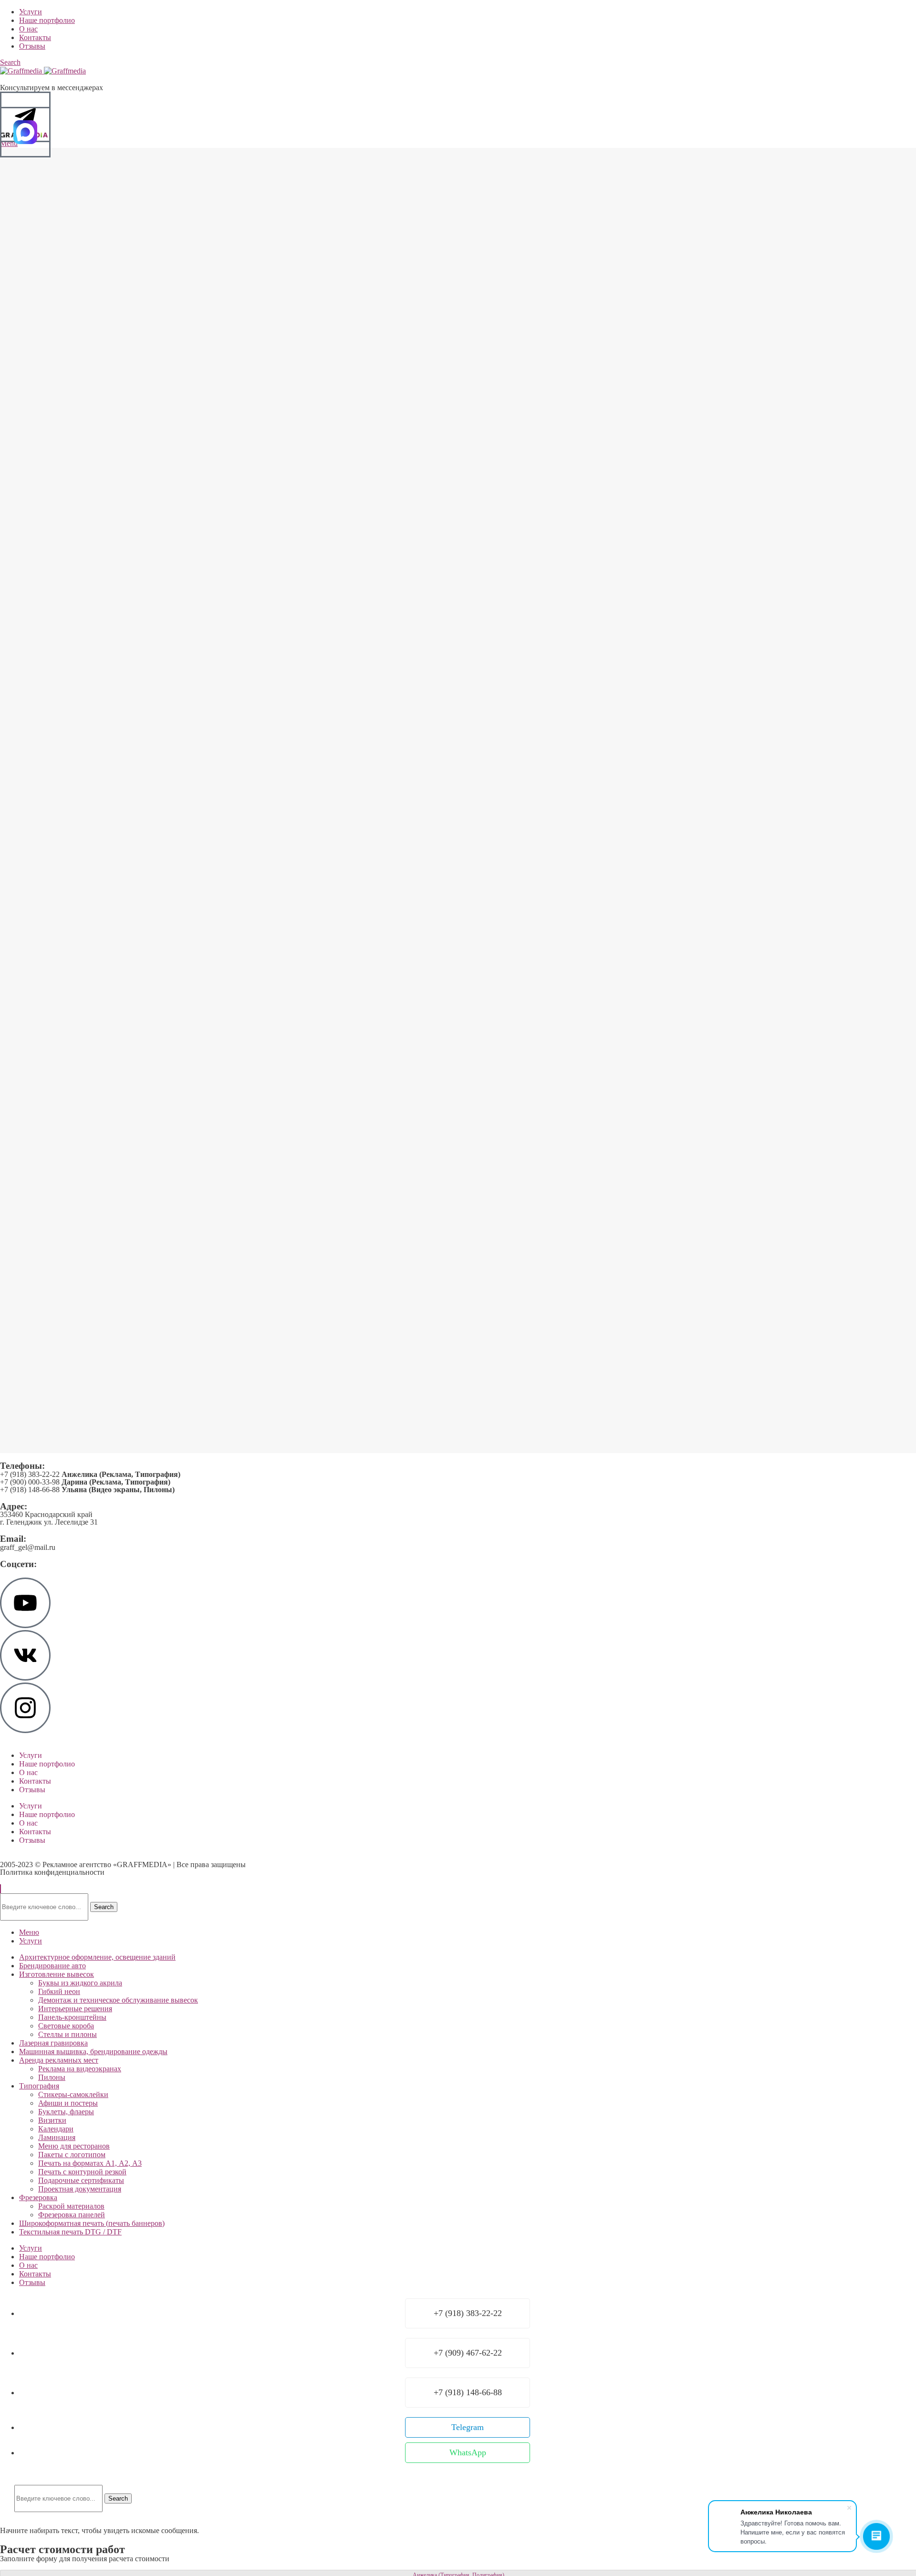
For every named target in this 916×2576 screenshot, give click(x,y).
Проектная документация (80, 2189)
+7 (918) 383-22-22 (90, 1474)
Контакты (35, 1781)
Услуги (31, 1755)
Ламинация (57, 2137)
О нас (28, 1772)
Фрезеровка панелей (72, 2215)
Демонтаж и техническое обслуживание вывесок (118, 2000)
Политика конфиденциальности (52, 1872)
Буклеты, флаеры (66, 2112)
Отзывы (32, 1790)
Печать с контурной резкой (82, 2172)
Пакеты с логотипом (72, 2155)
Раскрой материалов (71, 2206)
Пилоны (52, 2077)
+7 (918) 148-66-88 (87, 1490)
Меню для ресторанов (74, 2146)
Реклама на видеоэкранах (80, 2069)
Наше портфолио (47, 1764)
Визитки (52, 2120)
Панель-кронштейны (72, 2017)
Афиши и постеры (68, 2103)
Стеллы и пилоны (68, 2034)
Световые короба (66, 2026)
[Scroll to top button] (0, 1889)
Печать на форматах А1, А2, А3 (90, 2163)
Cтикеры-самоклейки (73, 2094)
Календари (56, 2129)
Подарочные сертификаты (81, 2180)
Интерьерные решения (75, 2009)
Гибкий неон (59, 1991)
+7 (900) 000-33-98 (85, 1482)
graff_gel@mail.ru (28, 1547)
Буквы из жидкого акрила (80, 1983)
